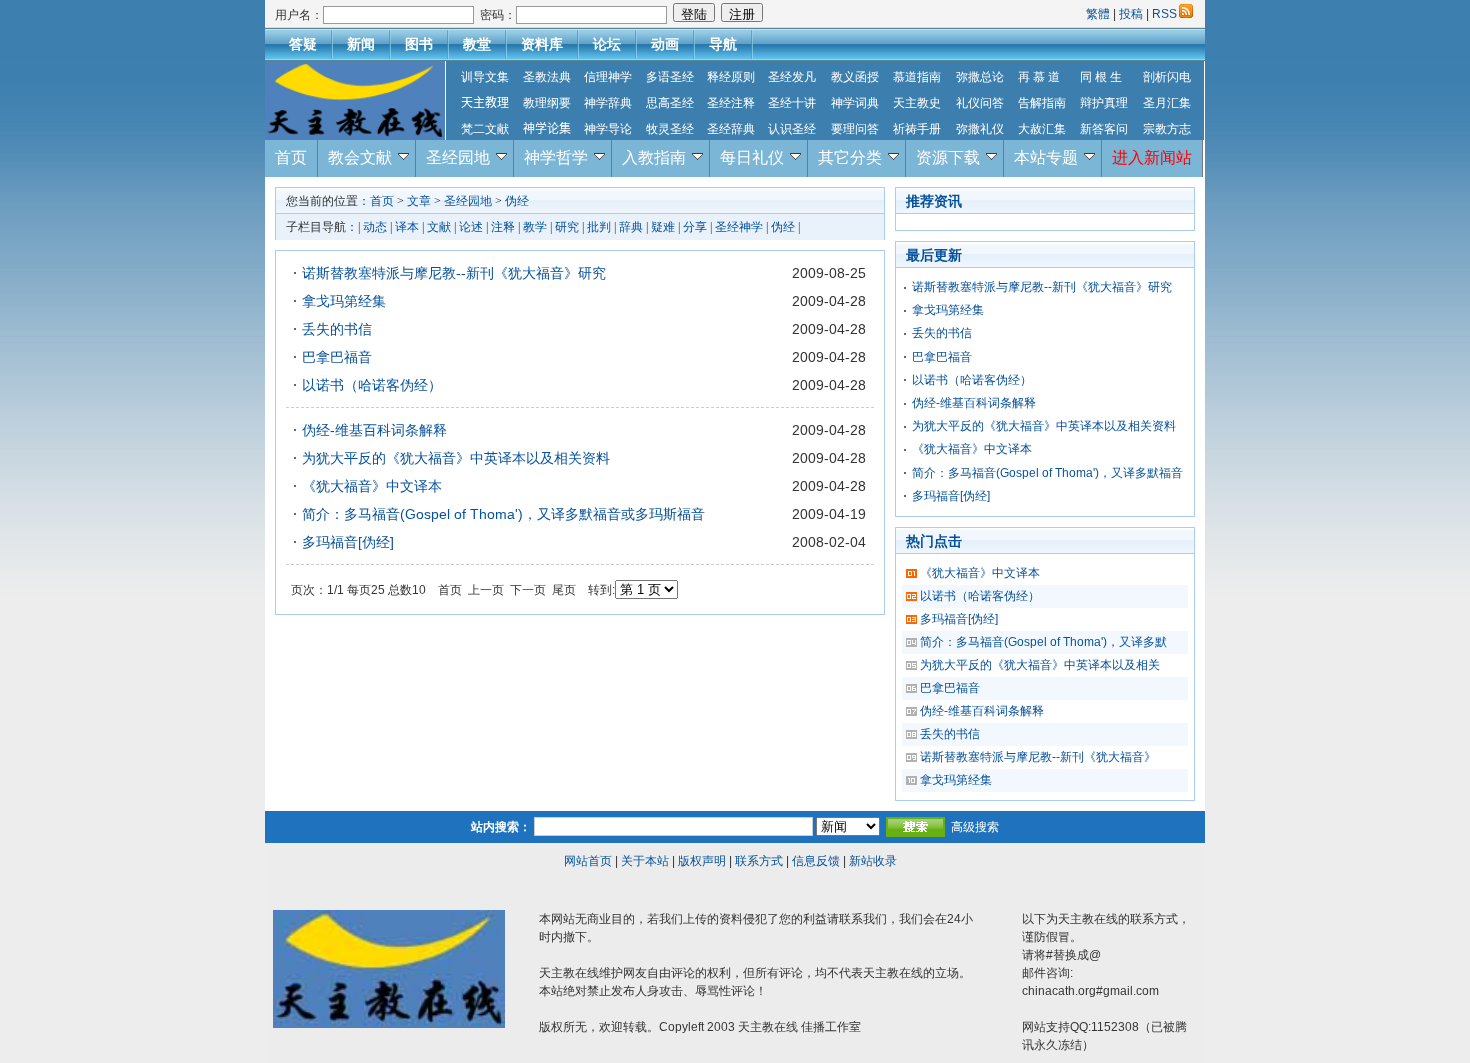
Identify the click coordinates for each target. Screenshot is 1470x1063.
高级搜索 (975, 827)
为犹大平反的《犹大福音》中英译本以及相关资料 (456, 458)
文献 (439, 227)
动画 (665, 44)
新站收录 (873, 861)
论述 (471, 227)
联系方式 (759, 861)
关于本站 (645, 861)
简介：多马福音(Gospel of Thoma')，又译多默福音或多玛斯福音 (503, 514)
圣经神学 (739, 227)
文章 (419, 201)
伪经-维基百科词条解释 (374, 430)
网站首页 (588, 861)
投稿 (1131, 14)
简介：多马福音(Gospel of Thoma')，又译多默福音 (1047, 473)
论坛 (607, 44)
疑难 (663, 227)
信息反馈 (816, 861)
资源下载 (948, 157)
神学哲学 (556, 157)
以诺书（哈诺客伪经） (372, 385)
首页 (291, 157)
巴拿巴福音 (337, 357)
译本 (407, 227)
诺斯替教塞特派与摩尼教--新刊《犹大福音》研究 (454, 273)
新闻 (361, 44)
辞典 (631, 227)
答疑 (303, 44)
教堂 (477, 44)
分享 (695, 227)
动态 (375, 227)
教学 (535, 227)
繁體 (1099, 14)
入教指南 (654, 157)
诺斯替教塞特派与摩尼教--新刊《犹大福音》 (1038, 757)
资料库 (542, 44)
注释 (503, 227)
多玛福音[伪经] (348, 542)
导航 (723, 44)
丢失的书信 (337, 329)
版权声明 (702, 861)
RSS (1164, 14)
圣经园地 (458, 157)
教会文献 (360, 157)
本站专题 (1046, 157)
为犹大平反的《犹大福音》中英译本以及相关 (1040, 665)
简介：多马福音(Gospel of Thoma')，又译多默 (1043, 642)
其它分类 (850, 157)
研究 (567, 227)
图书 (419, 44)
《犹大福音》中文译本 (372, 486)
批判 (599, 227)
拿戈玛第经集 (344, 301)
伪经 (517, 201)
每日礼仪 (752, 157)
